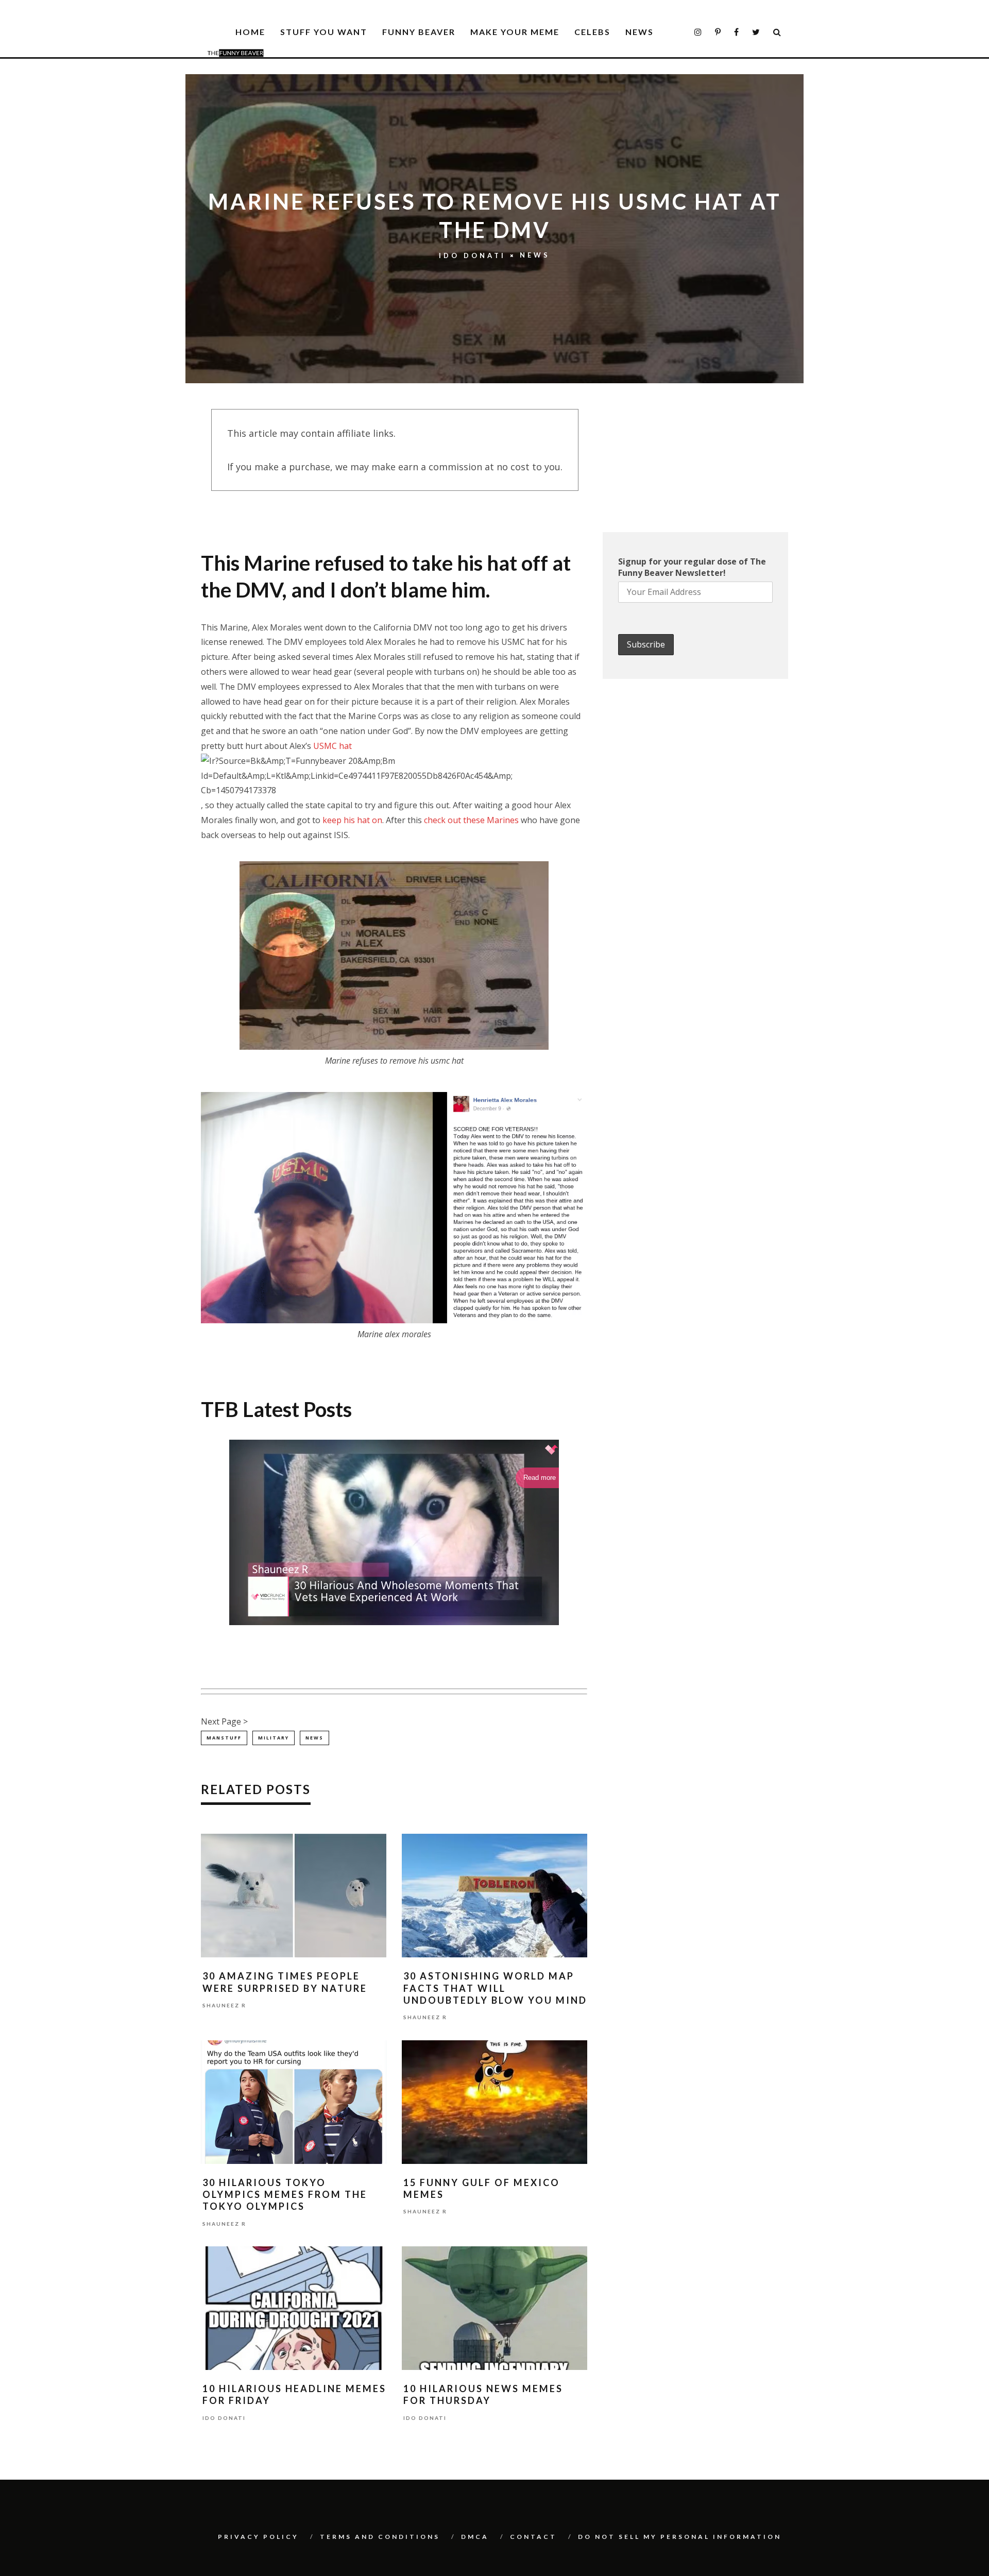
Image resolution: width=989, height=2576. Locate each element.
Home (250, 32)
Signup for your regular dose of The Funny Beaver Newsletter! (692, 567)
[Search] (778, 32)
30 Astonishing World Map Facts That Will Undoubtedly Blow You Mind (495, 1988)
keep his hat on (352, 820)
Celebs (592, 32)
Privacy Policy (258, 2537)
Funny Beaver (419, 32)
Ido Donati (472, 255)
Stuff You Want (324, 32)
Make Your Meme (515, 32)
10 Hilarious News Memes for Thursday (483, 2394)
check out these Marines (471, 820)
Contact (533, 2537)
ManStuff (224, 1738)
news (314, 1738)
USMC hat (332, 746)
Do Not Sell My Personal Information (680, 2537)
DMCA (475, 2537)
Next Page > (224, 1721)
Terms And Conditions (380, 2537)
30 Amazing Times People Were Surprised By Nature (285, 1982)
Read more (540, 1478)
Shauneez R (224, 2005)
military (274, 1738)
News (640, 32)
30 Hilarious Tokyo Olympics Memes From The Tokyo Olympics (285, 2195)
